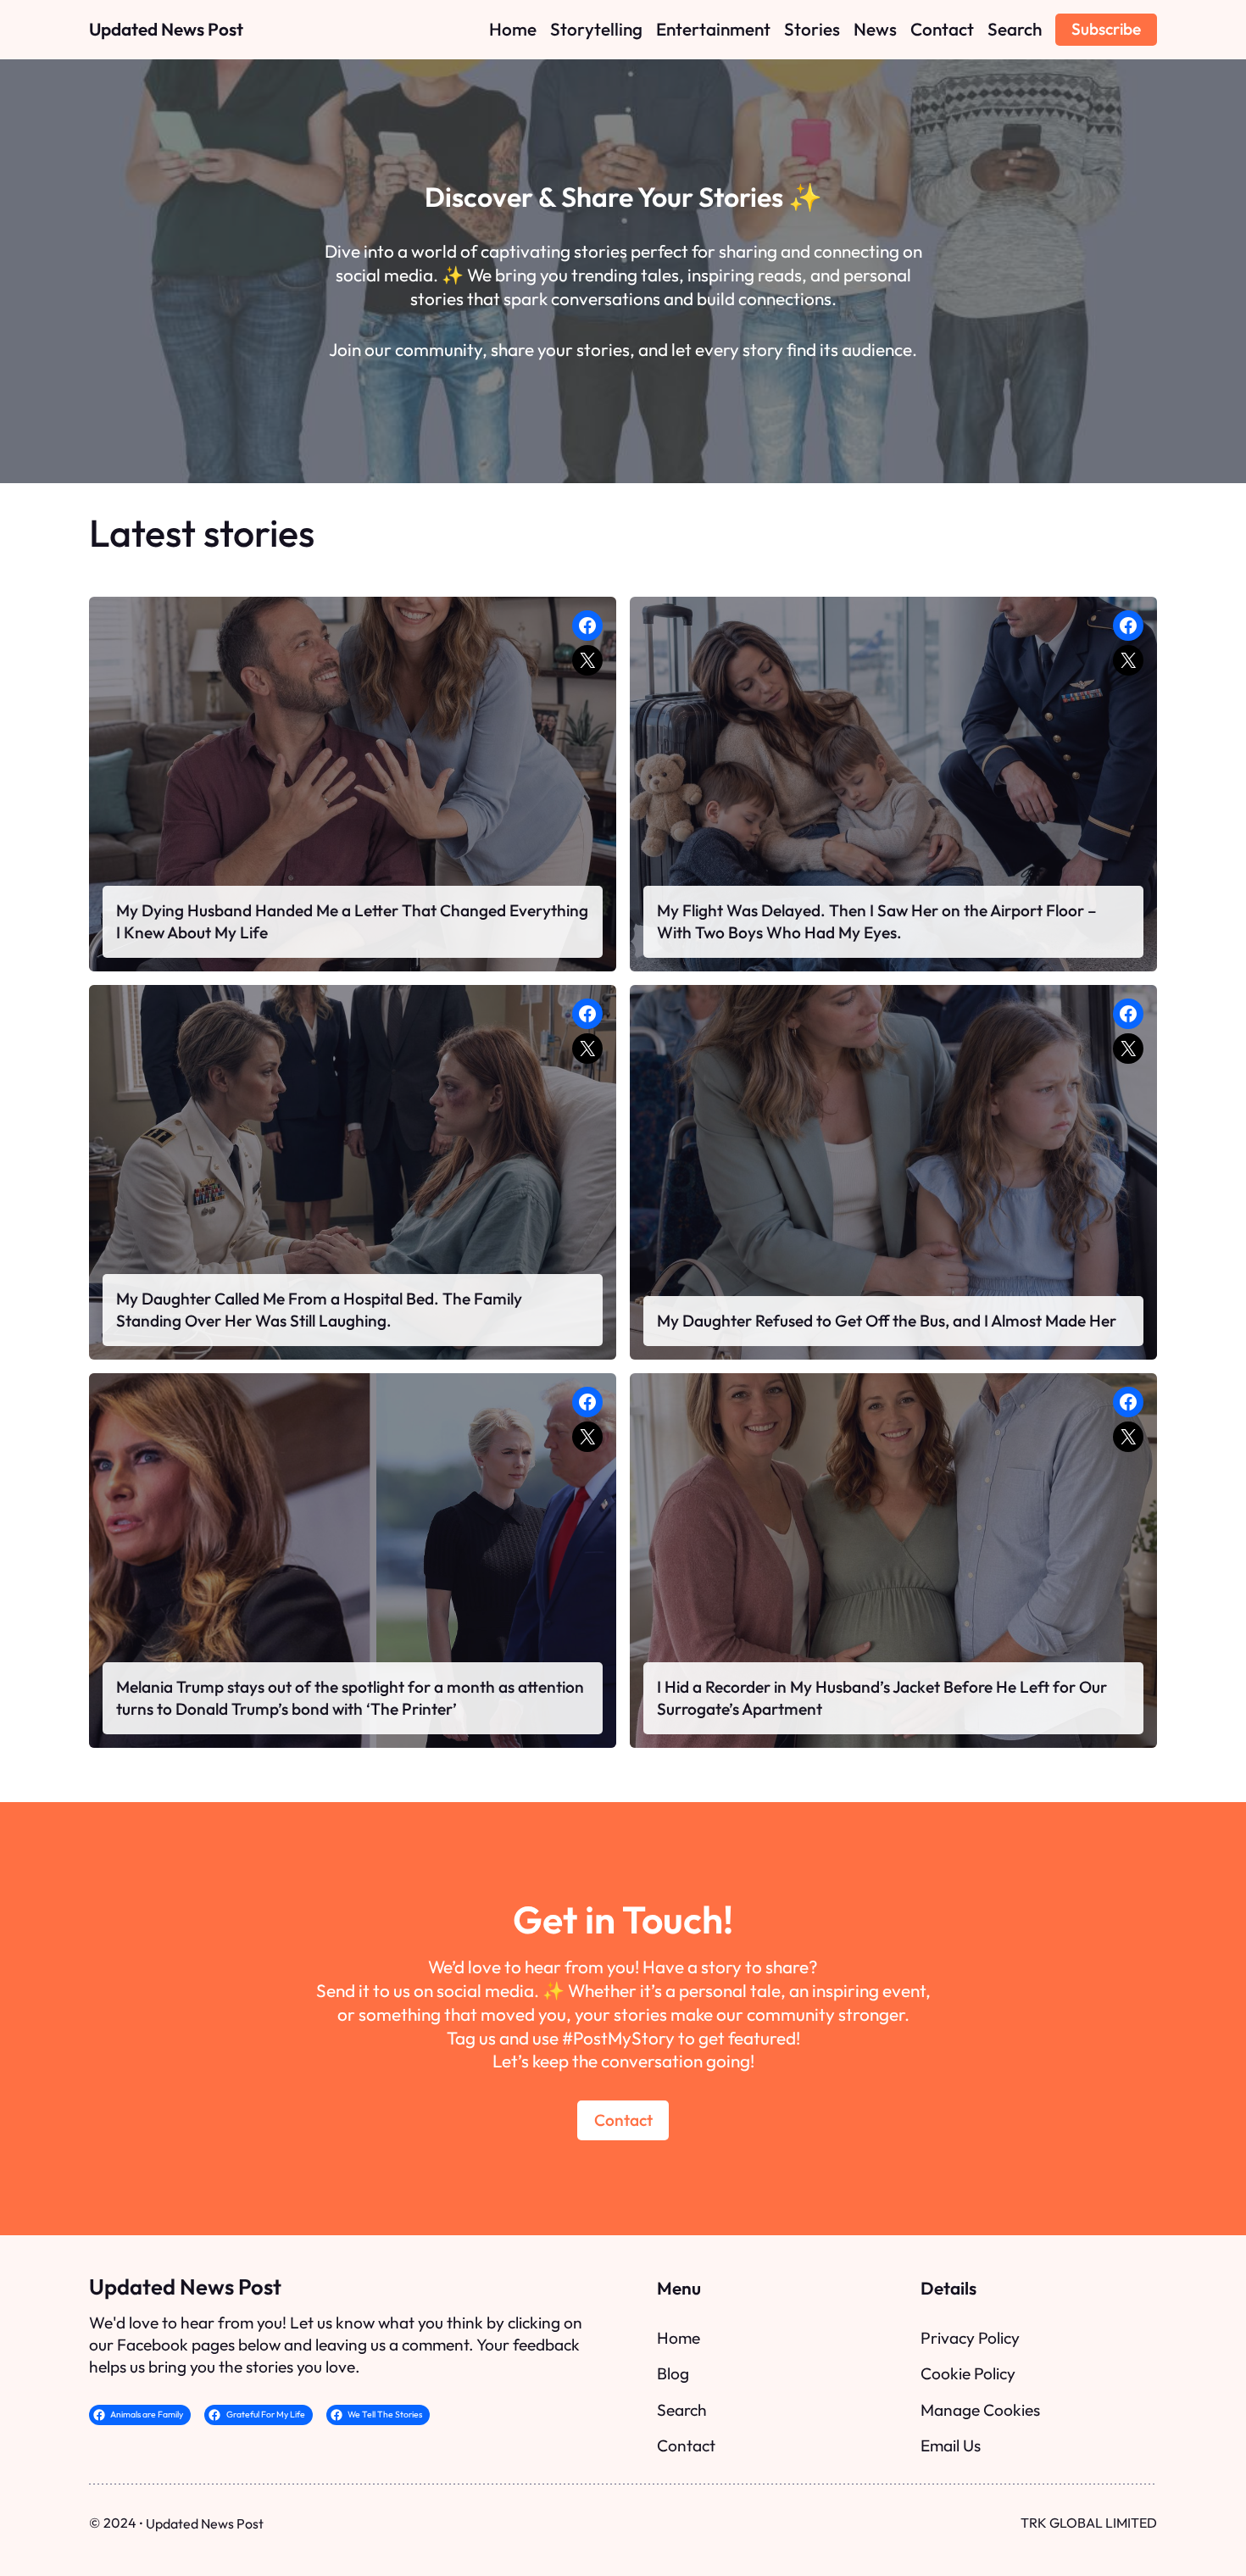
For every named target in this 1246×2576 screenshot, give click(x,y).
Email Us (951, 2445)
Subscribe (1106, 29)
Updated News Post (166, 29)
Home (679, 2338)
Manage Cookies (980, 2410)
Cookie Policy (968, 2373)
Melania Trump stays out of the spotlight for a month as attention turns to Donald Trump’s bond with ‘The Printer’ (350, 1698)
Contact (623, 2120)
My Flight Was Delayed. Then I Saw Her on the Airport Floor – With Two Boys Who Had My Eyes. (877, 921)
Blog (673, 2373)
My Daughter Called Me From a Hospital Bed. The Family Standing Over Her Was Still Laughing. (319, 1310)
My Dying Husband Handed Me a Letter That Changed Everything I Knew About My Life (352, 921)
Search (682, 2410)
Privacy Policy (970, 2338)
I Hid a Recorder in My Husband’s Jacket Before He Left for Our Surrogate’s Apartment (882, 1698)
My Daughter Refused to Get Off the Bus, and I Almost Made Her (887, 1321)
